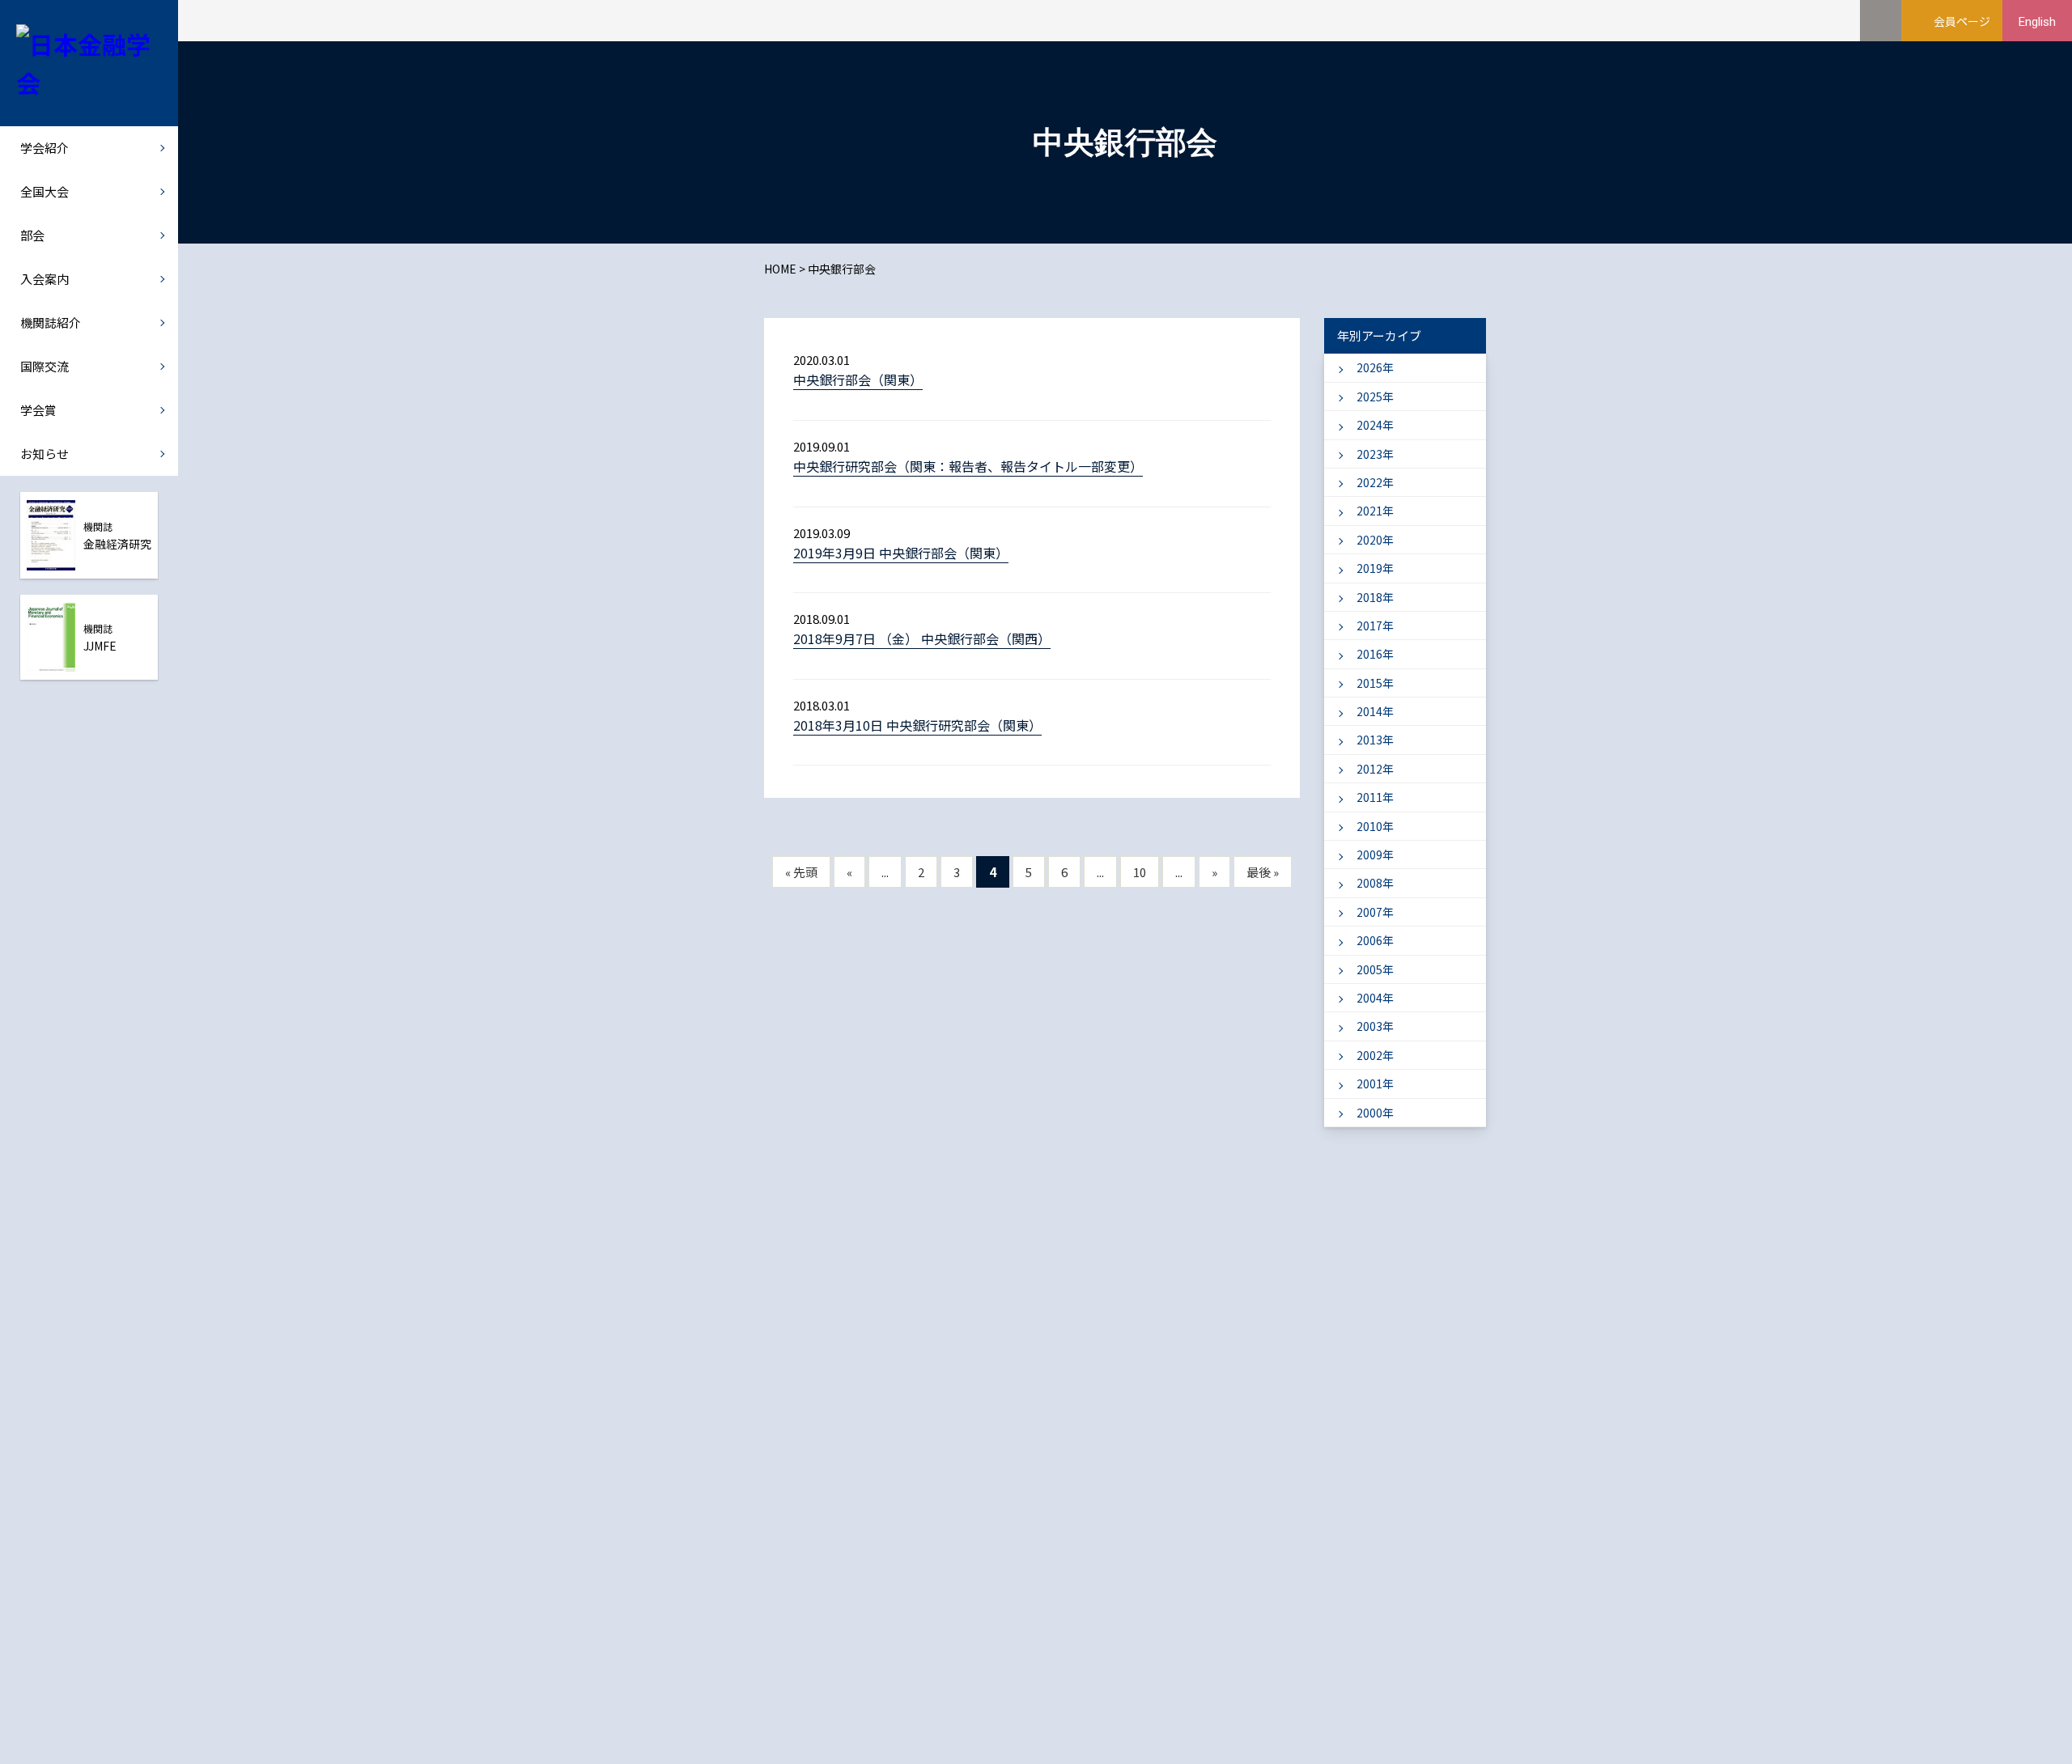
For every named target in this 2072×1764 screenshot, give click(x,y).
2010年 (1375, 826)
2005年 (1375, 969)
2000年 (1375, 1113)
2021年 (1375, 511)
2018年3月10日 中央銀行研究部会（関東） (917, 725)
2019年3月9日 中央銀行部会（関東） (901, 553)
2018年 (1375, 597)
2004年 (1375, 998)
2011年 (1375, 797)
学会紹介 (45, 148)
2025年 (1375, 396)
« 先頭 (801, 872)
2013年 (1375, 740)
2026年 (1375, 367)
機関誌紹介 (51, 322)
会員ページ (1962, 21)
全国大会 (45, 191)
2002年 (1375, 1055)
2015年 (1375, 683)
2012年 (1375, 769)
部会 (32, 235)
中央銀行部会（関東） (858, 380)
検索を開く (1881, 21)
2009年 (1375, 854)
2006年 (1375, 940)
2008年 (1375, 883)
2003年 (1375, 1026)
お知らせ (45, 454)
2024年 (1375, 425)
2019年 (1375, 568)
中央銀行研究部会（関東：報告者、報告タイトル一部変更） (968, 466)
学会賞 (38, 410)
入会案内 (45, 279)
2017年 (1375, 625)
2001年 (1375, 1083)
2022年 (1375, 482)
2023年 (1375, 454)
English (2037, 22)
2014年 (1375, 711)
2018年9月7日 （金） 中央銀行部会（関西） (922, 638)
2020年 (1375, 540)
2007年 (1375, 912)
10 (1140, 872)
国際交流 (45, 366)
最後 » (1263, 872)
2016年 (1375, 654)
